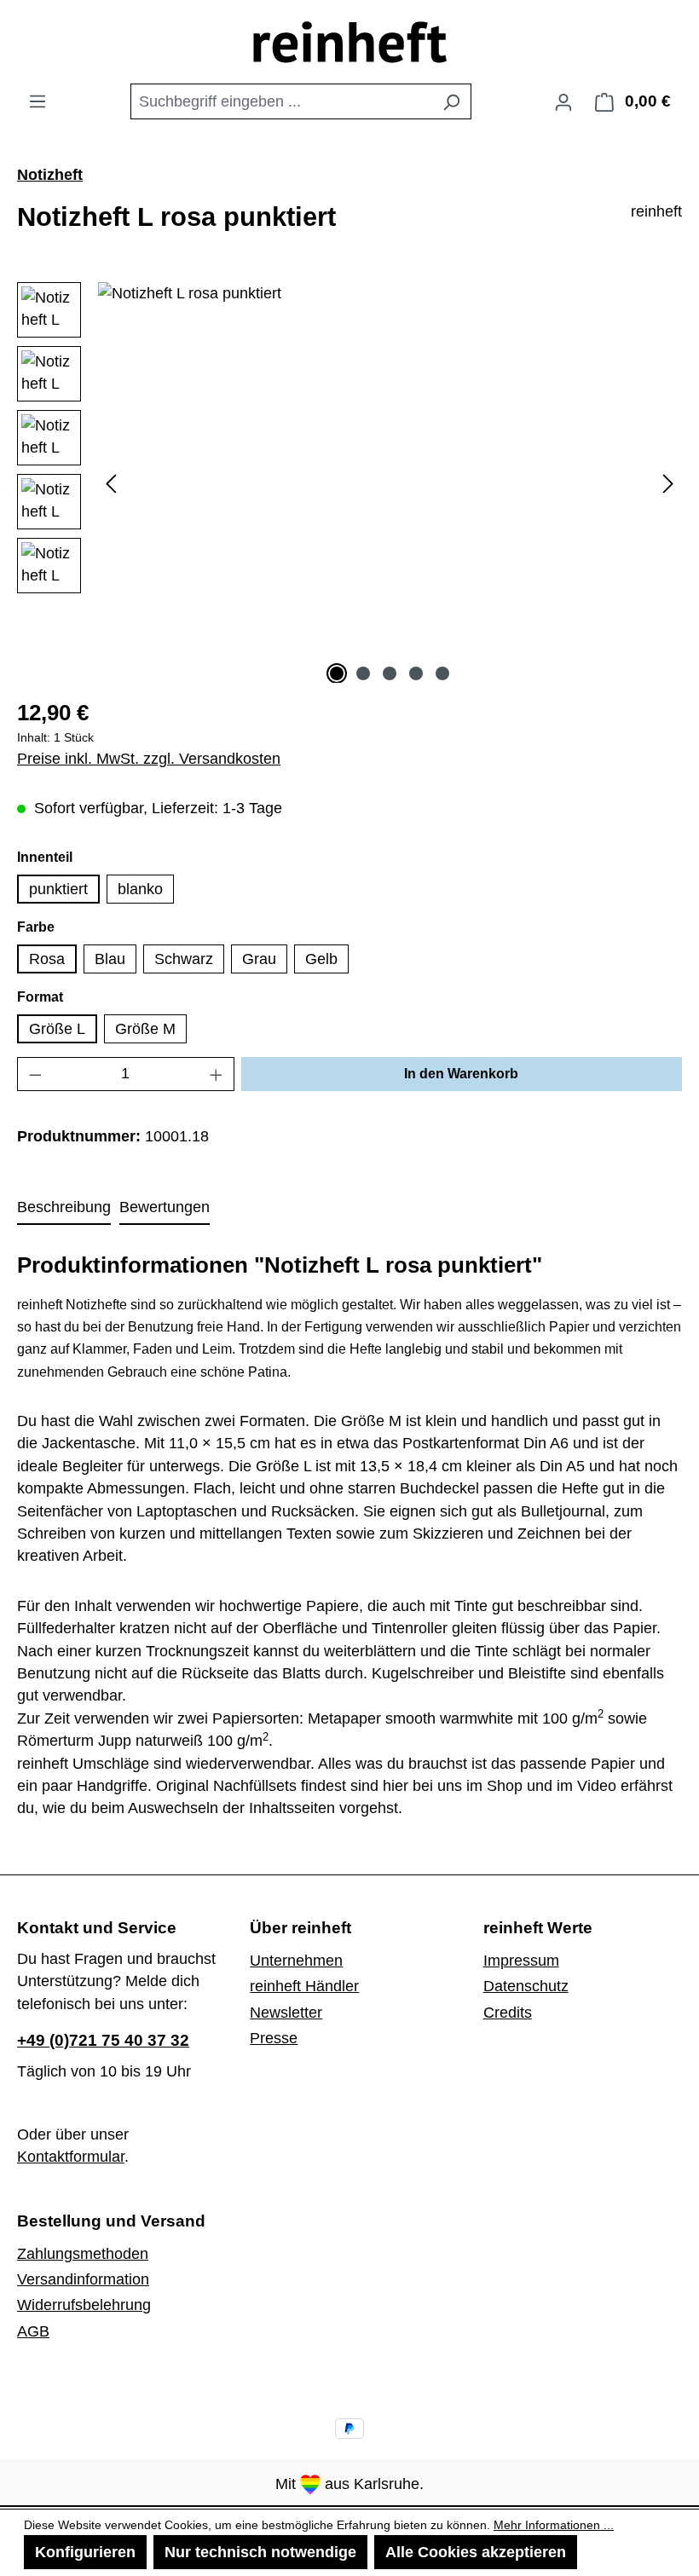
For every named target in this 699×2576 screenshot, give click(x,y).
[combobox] (281, 101)
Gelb (321, 959)
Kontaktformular (71, 2157)
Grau (259, 959)
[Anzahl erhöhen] (217, 1074)
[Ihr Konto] (563, 101)
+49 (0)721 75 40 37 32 (103, 2040)
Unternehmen (296, 1961)
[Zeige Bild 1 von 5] (337, 673)
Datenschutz (526, 1986)
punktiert (58, 889)
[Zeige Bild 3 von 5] (390, 673)
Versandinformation (83, 2279)
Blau (110, 959)
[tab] (64, 1208)
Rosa (47, 959)
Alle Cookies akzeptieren (476, 2552)
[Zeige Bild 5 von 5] (442, 673)
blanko (140, 889)
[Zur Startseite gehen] (350, 42)
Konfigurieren (85, 2552)
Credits (508, 2013)
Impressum (521, 1961)
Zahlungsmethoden (83, 2254)
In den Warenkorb (461, 1074)
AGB (33, 2331)
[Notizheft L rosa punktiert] (390, 465)
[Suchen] (451, 101)
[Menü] (38, 101)
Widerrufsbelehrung (84, 2305)
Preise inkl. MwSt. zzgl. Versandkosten (149, 759)
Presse (274, 2038)
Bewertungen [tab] (165, 1207)
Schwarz (184, 959)
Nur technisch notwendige (260, 2552)
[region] (349, 482)
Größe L (57, 1029)
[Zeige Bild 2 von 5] (363, 673)
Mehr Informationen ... (554, 2525)
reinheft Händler (304, 1986)
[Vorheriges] (111, 482)
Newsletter (286, 2013)
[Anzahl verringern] (35, 1074)
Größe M (145, 1029)
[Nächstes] (668, 482)
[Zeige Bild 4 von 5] (416, 673)
